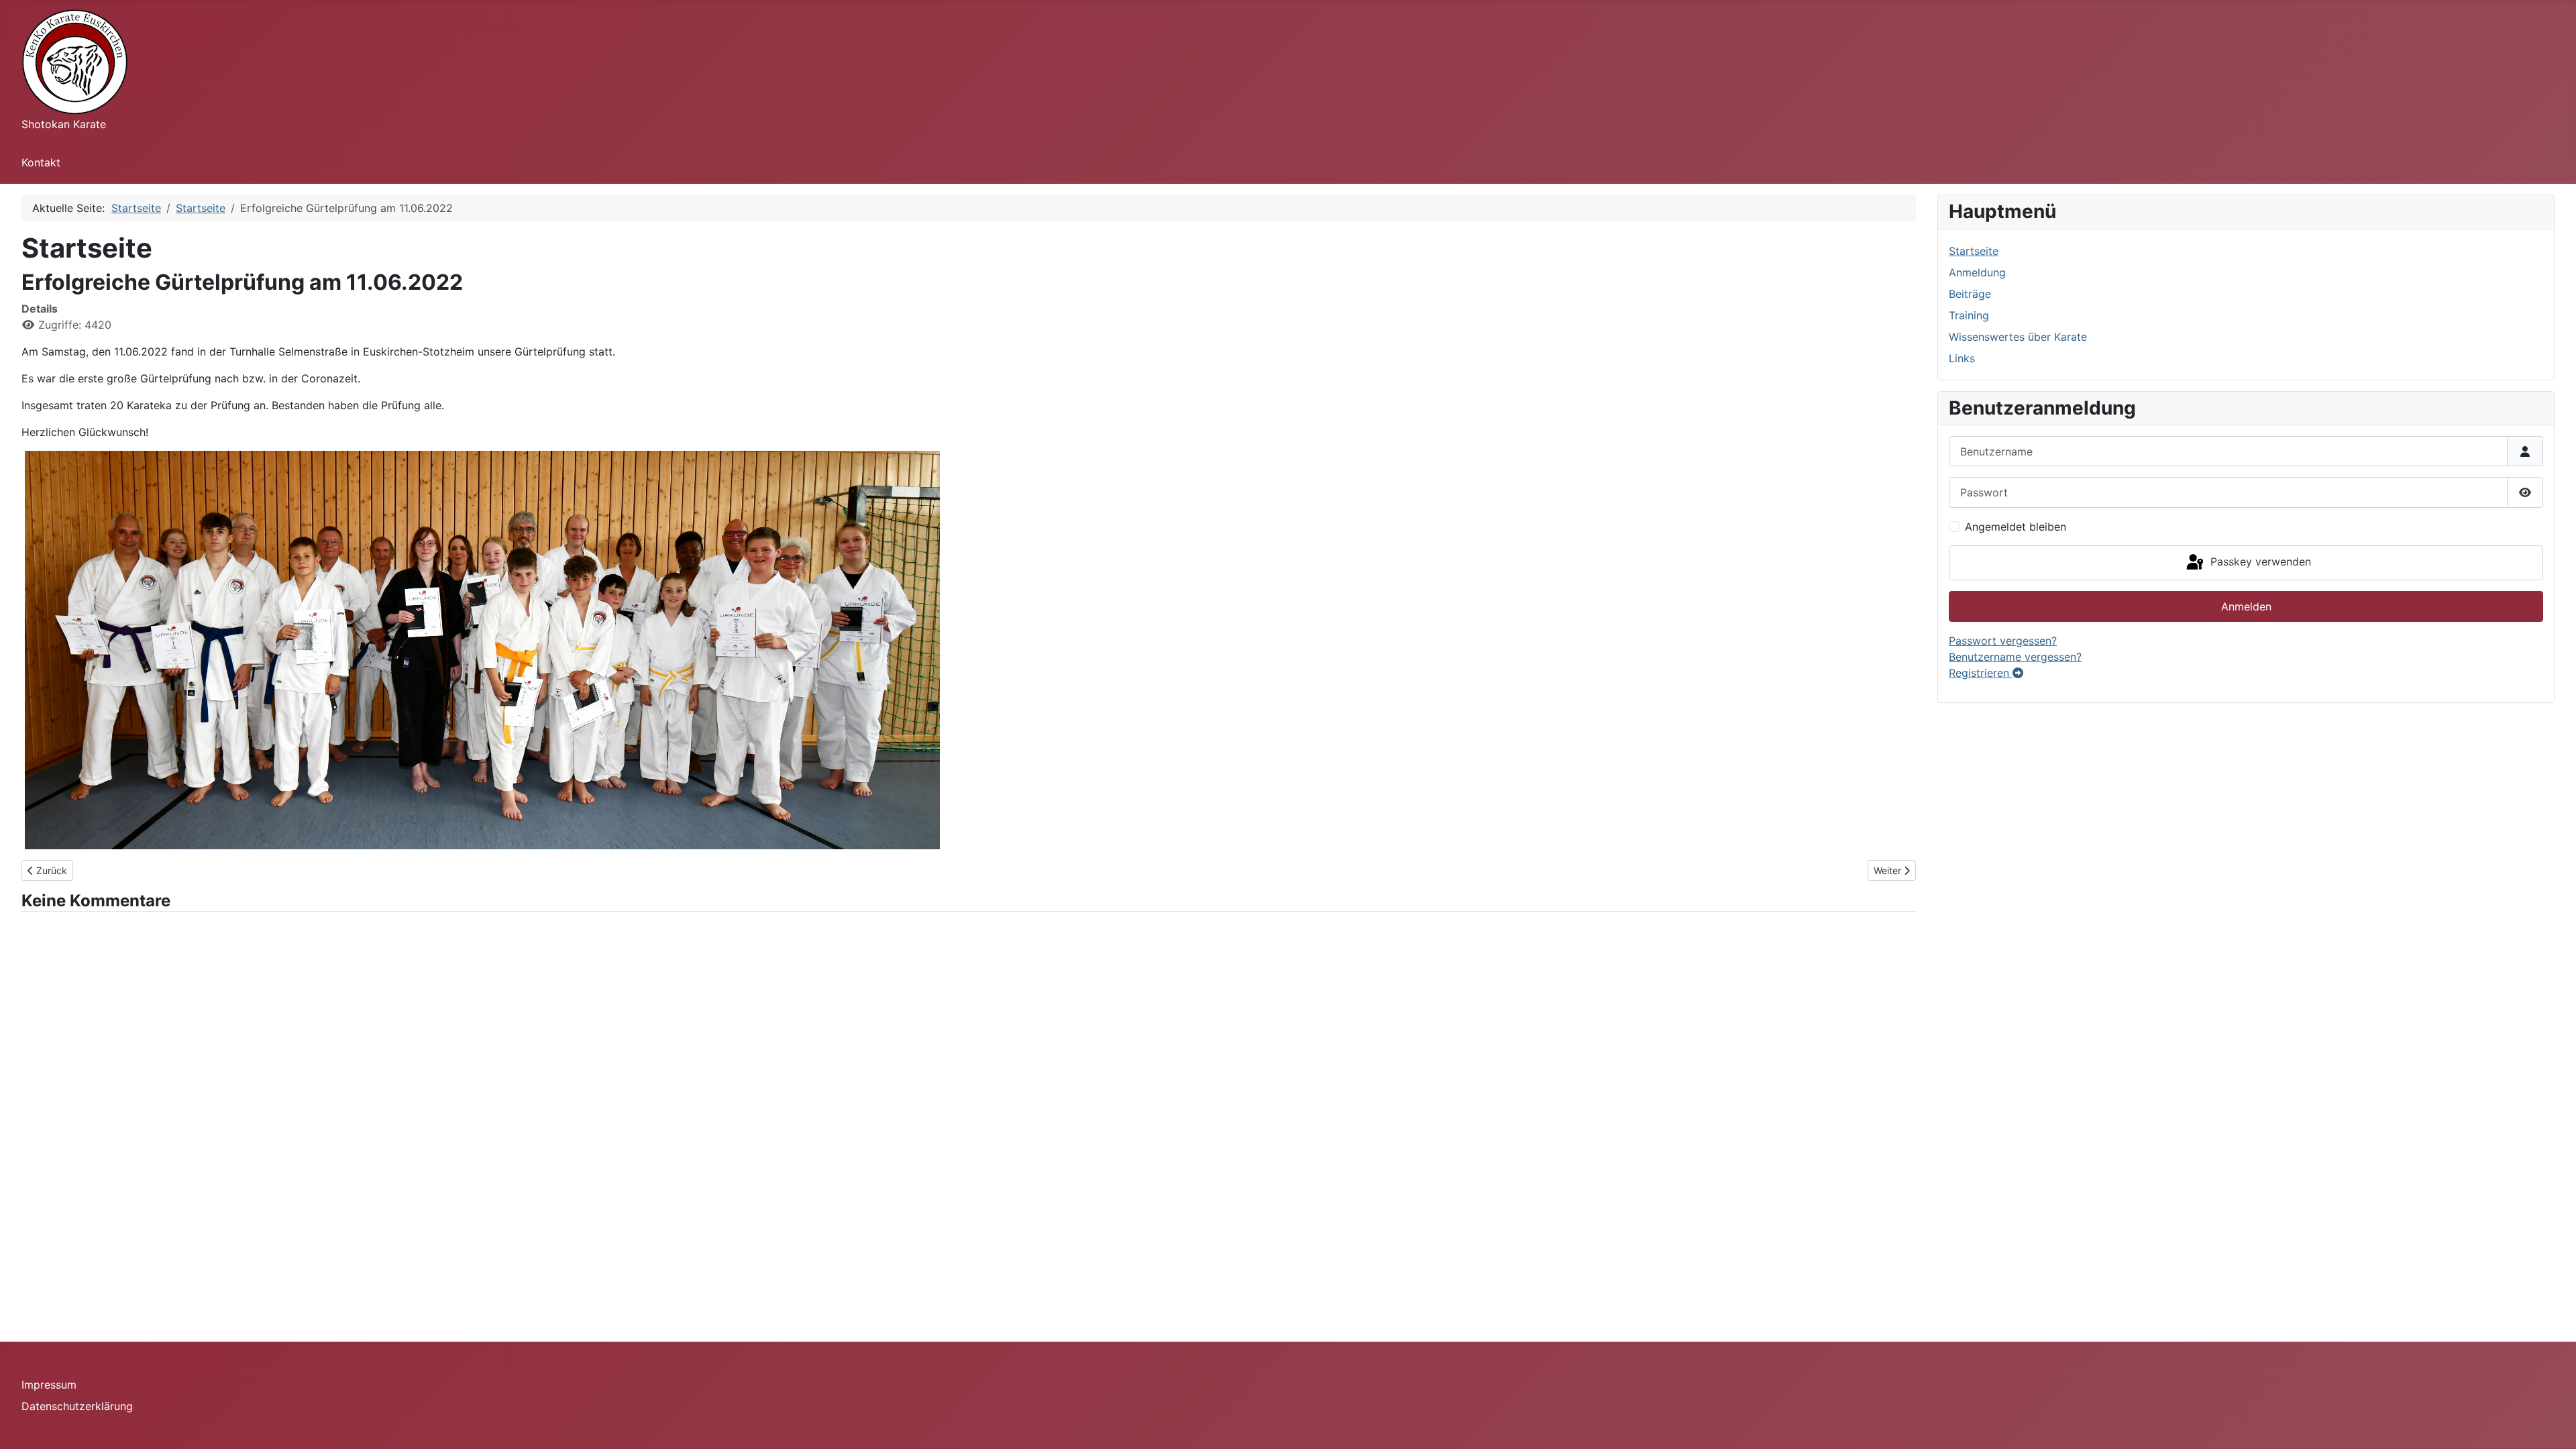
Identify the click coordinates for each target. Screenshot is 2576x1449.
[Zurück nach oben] (2553, 1424)
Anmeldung (1977, 272)
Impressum (49, 1385)
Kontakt (41, 162)
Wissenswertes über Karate (2018, 337)
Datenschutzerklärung (77, 1406)
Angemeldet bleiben (2016, 527)
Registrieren (1981, 673)
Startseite (1974, 251)
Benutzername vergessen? (2015, 657)
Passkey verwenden (2259, 561)
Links (1962, 358)
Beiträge (1970, 294)
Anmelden (2246, 606)
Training (1969, 315)
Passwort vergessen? (2003, 641)
